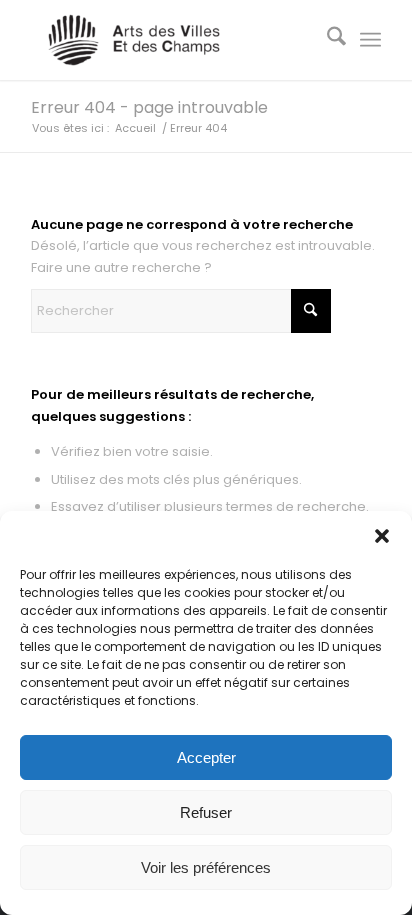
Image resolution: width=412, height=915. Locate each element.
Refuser (206, 812)
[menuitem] (326, 40)
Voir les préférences (206, 867)
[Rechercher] (326, 40)
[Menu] (370, 40)
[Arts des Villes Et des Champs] (171, 40)
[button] (382, 536)
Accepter (206, 757)
